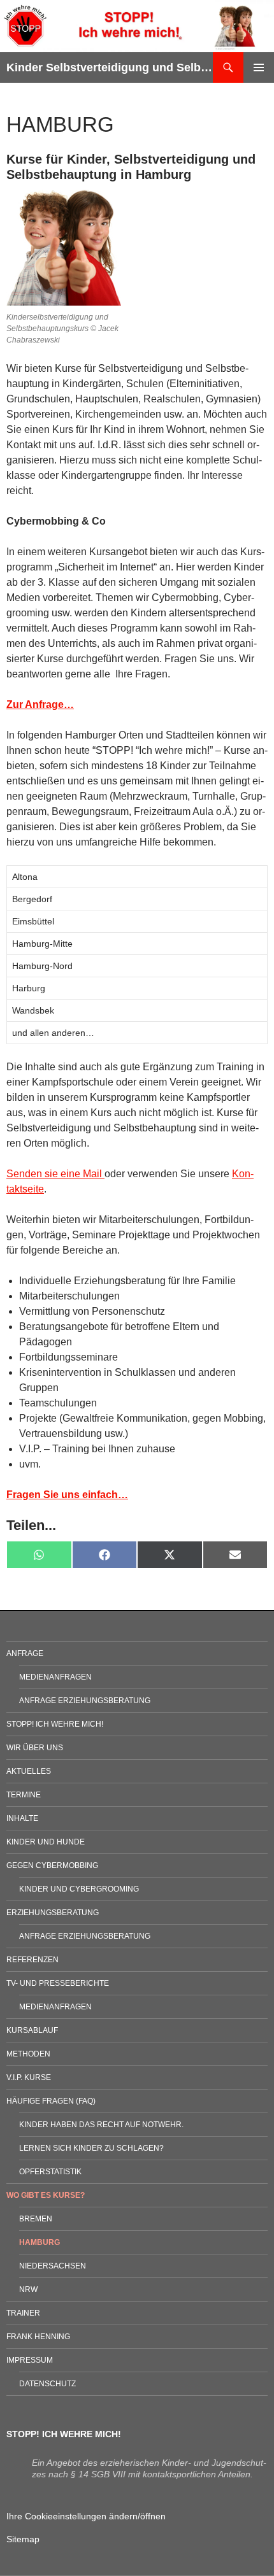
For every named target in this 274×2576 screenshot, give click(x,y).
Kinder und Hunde (46, 1842)
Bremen (36, 2219)
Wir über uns (35, 1748)
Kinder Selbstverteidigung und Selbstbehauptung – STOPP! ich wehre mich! (110, 67)
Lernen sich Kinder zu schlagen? (91, 2148)
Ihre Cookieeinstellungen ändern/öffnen (86, 2516)
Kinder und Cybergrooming (79, 1889)
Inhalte (22, 1818)
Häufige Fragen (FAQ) (51, 2101)
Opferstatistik (50, 2172)
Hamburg (40, 2242)
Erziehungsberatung (53, 1913)
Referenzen (32, 1960)
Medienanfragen (55, 1677)
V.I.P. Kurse (29, 2077)
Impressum (30, 2360)
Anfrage (25, 1653)
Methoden (28, 2054)
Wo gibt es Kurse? (46, 2195)
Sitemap (23, 2539)
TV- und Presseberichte (58, 1983)
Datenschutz (47, 2384)
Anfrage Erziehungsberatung (85, 1701)
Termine (24, 1795)
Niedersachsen (53, 2266)
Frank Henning (38, 2337)
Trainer (23, 2313)
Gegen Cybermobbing (52, 1865)
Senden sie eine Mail (55, 1174)
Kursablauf (32, 2030)
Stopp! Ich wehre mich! (55, 1724)
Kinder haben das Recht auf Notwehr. (101, 2125)
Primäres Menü (259, 67)
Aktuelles (29, 1771)
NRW (28, 2289)
